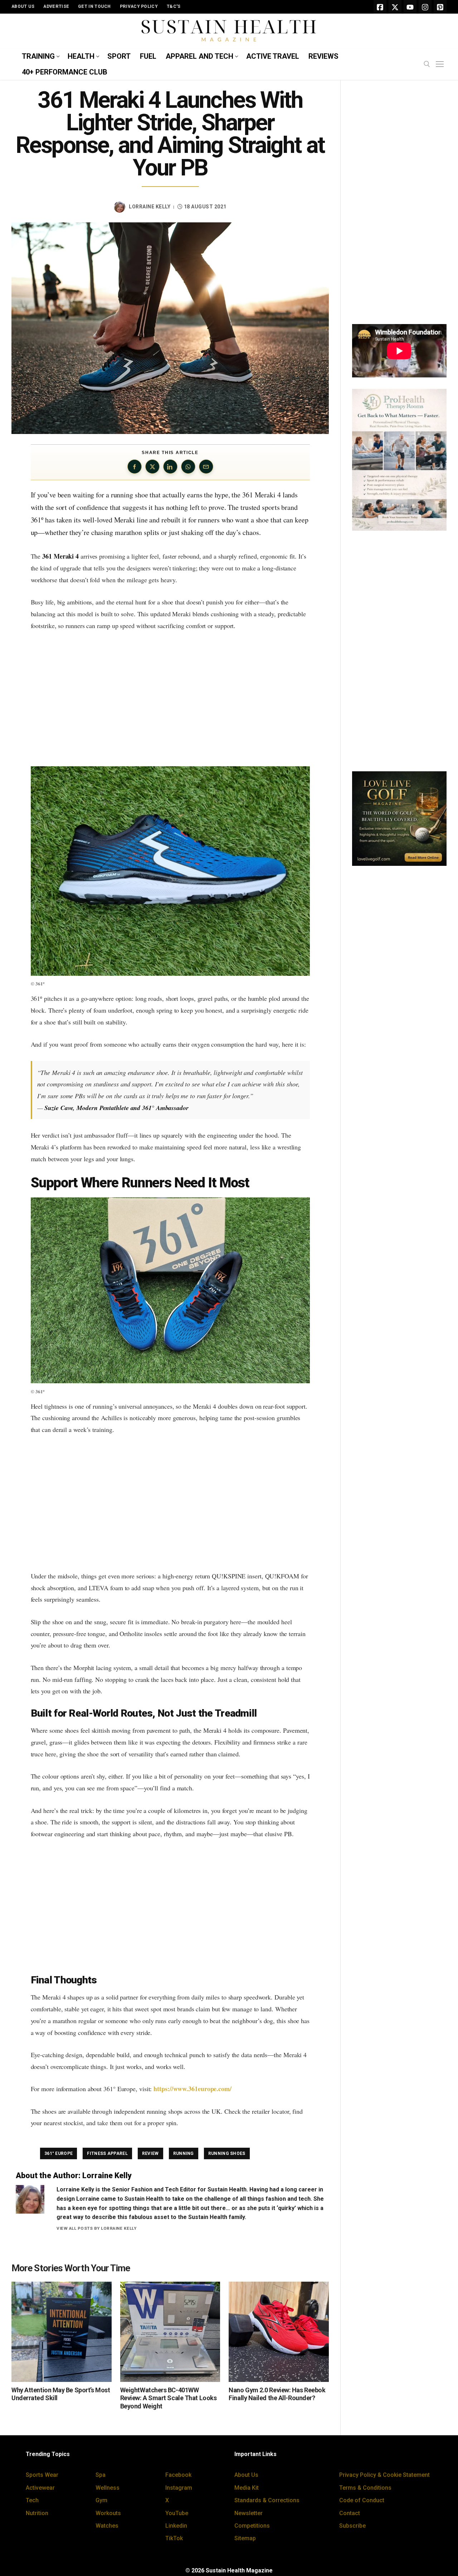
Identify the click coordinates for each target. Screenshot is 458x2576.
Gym (101, 2500)
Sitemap (245, 2538)
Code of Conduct (362, 2500)
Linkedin (176, 2526)
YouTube (177, 2513)
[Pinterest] (440, 7)
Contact (350, 2513)
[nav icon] (441, 64)
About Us (246, 2475)
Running (184, 2153)
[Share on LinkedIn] (170, 467)
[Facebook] (380, 7)
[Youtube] (410, 7)
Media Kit (247, 2488)
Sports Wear (42, 2475)
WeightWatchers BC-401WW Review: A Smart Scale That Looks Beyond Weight (169, 2398)
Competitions (252, 2526)
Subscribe (352, 2526)
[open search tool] (427, 64)
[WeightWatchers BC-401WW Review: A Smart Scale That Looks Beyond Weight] (170, 2332)
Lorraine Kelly (150, 207)
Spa (101, 2475)
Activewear (40, 2488)
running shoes (227, 2153)
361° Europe (59, 2153)
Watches (107, 2526)
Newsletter (249, 2513)
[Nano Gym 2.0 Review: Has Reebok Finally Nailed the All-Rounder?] (279, 2332)
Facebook (178, 2475)
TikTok (174, 2538)
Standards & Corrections (267, 2500)
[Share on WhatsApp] (188, 467)
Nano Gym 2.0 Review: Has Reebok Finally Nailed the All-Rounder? (277, 2394)
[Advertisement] (170, 699)
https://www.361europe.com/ (193, 2089)
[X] (395, 7)
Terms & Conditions (365, 2488)
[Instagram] (425, 7)
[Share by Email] (206, 467)
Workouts (108, 2513)
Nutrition (37, 2513)
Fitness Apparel (107, 2153)
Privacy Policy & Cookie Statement (384, 2475)
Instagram (179, 2488)
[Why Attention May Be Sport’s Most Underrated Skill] (62, 2332)
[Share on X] (152, 467)
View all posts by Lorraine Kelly (96, 2228)
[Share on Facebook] (135, 467)
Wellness (108, 2488)
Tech (32, 2500)
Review (150, 2153)
